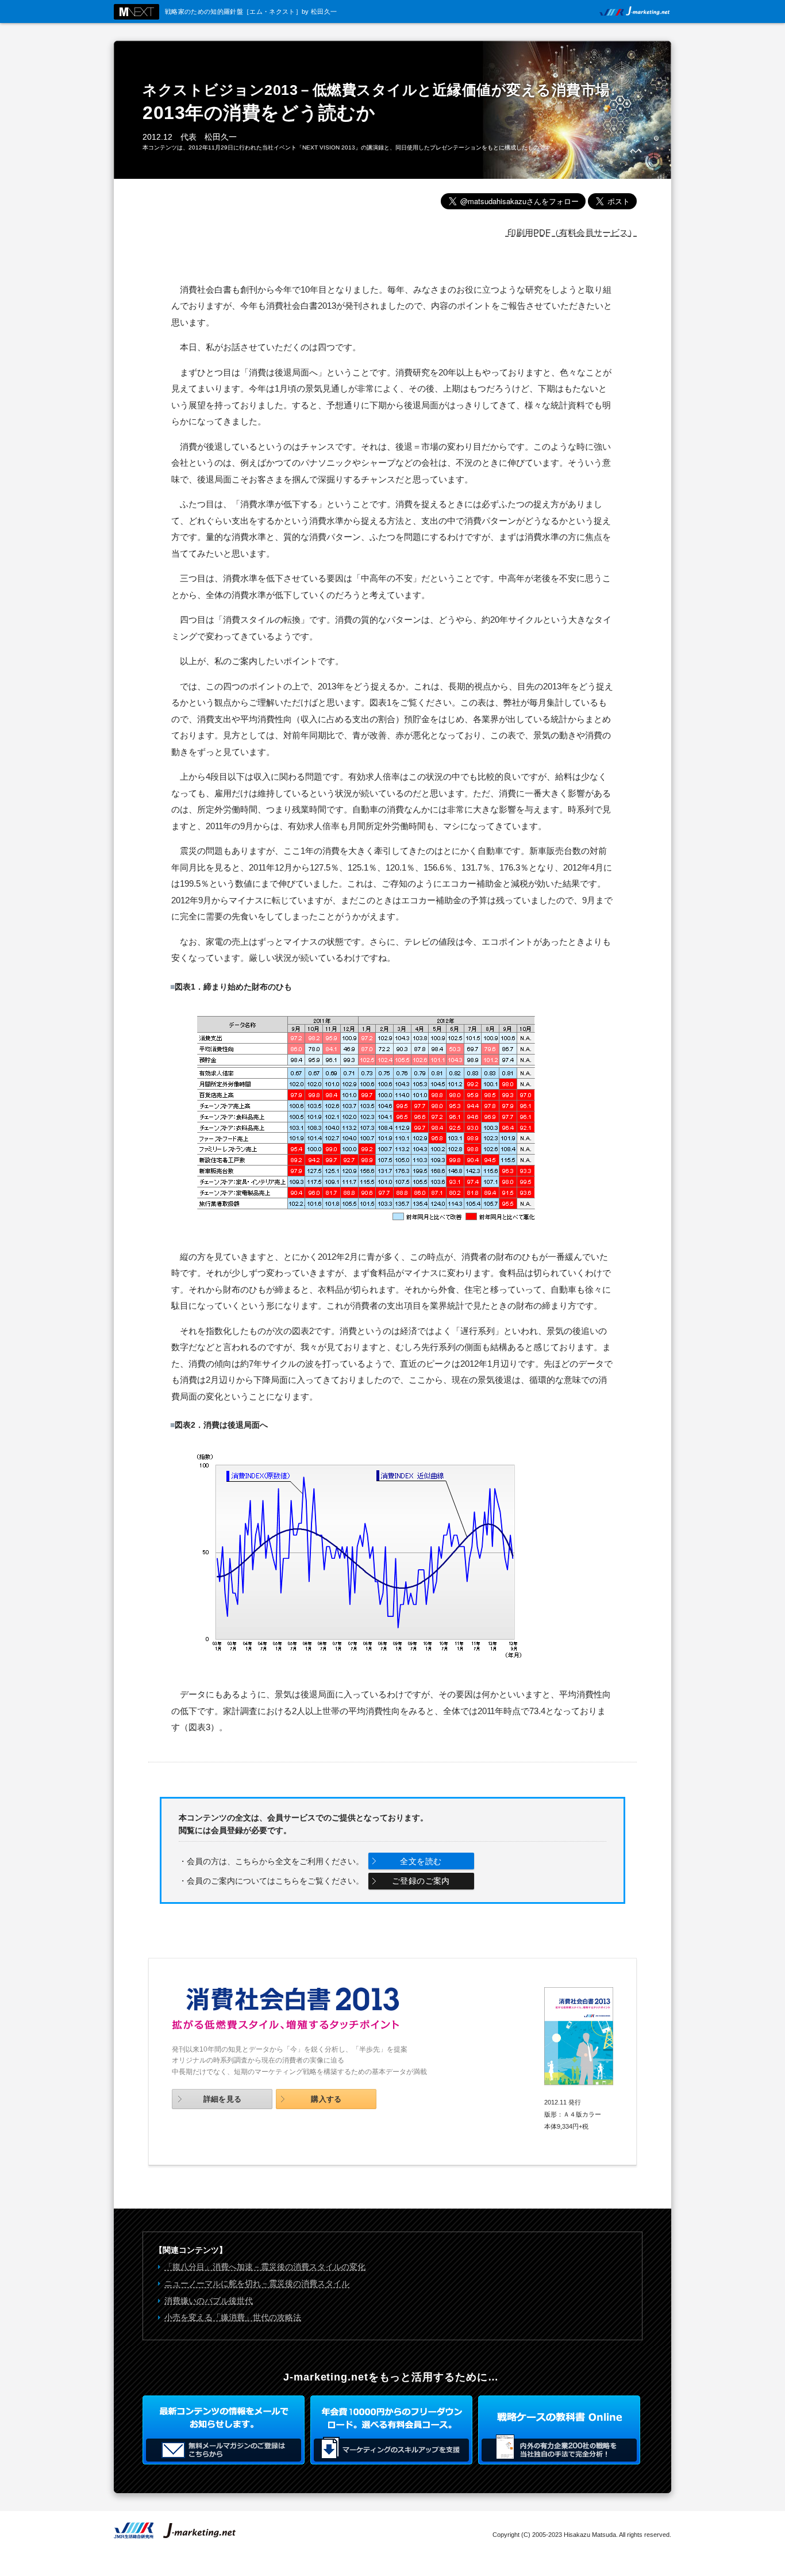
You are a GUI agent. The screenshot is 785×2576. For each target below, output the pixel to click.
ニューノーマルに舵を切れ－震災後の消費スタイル (257, 2283)
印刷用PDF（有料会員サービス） (571, 233)
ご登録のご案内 (421, 1881)
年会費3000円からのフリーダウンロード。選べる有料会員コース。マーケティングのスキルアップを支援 (391, 2430)
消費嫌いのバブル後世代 (209, 2301)
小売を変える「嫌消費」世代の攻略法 (233, 2317)
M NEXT (136, 12)
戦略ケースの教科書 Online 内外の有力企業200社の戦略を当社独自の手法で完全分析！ (559, 2430)
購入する (326, 2099)
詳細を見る (223, 2099)
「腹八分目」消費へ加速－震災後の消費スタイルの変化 (265, 2267)
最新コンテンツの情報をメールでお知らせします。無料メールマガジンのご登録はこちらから (224, 2430)
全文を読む (421, 1861)
